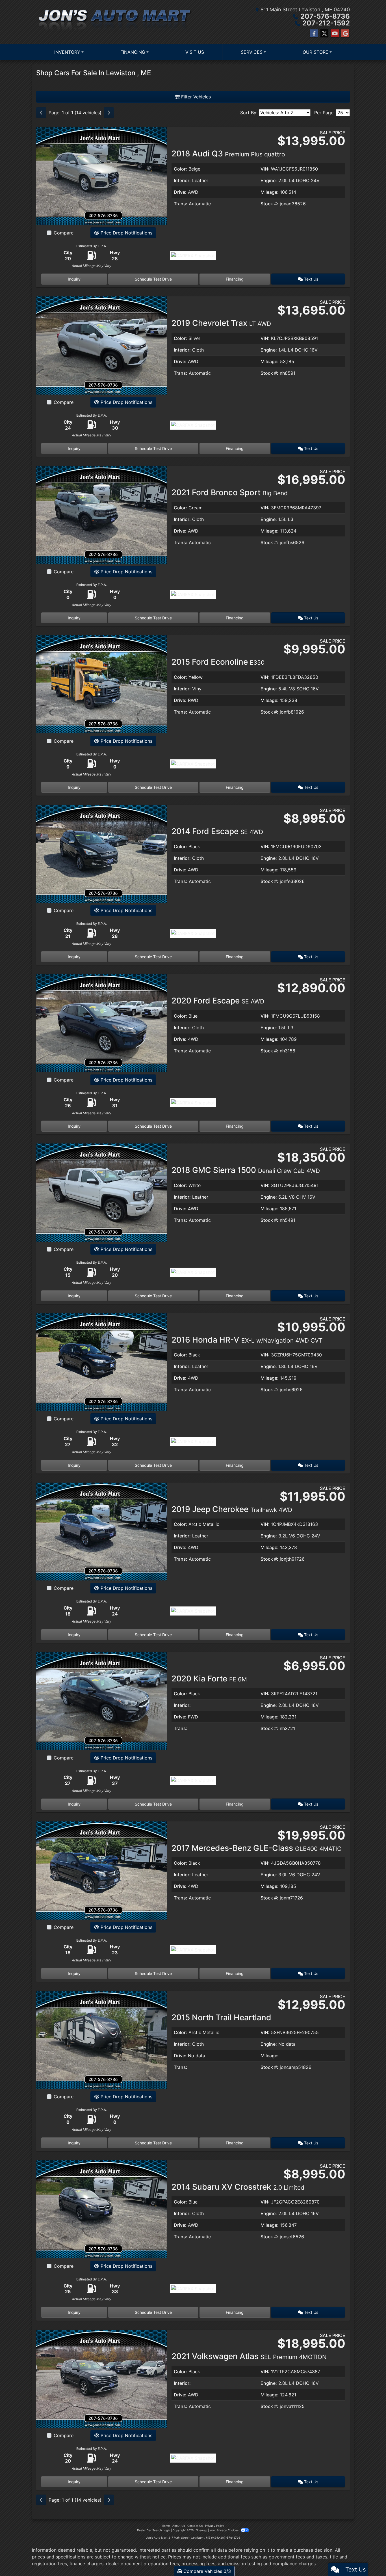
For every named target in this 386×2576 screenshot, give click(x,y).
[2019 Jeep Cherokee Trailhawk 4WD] (102, 1531)
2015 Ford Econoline (218, 662)
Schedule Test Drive (153, 279)
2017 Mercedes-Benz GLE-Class (256, 1848)
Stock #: (269, 204)
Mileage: (270, 192)
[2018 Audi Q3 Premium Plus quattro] (102, 176)
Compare (64, 233)
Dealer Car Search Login (154, 2530)
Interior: (182, 180)
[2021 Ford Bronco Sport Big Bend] (102, 514)
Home (166, 2526)
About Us (179, 2526)
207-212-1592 (326, 23)
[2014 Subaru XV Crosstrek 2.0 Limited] (102, 2209)
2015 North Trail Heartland (221, 2017)
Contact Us (195, 2526)
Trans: (181, 204)
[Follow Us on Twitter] (324, 34)
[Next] (109, 113)
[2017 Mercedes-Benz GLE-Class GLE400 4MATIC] (102, 1870)
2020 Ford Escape (218, 1001)
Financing (235, 279)
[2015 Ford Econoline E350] (102, 684)
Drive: (180, 192)
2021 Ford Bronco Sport (230, 492)
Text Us (311, 279)
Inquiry (74, 279)
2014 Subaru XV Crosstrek (238, 2187)
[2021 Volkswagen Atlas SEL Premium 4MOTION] (102, 2378)
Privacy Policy (215, 2526)
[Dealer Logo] (115, 22)
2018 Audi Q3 (228, 154)
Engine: (269, 180)
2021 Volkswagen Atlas (249, 2356)
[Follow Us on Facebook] (314, 34)
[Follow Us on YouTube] (335, 34)
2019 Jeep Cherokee (232, 1509)
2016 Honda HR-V (247, 1340)
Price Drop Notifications (126, 233)
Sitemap (202, 2530)
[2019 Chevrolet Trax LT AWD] (102, 345)
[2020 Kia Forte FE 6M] (102, 1700)
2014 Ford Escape (217, 831)
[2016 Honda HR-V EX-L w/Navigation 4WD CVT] (102, 1362)
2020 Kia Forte (209, 1679)
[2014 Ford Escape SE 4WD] (102, 853)
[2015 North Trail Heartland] (102, 2039)
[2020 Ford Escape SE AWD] (102, 1023)
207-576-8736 (325, 16)
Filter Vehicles (195, 97)
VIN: (265, 169)
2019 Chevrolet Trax (221, 323)
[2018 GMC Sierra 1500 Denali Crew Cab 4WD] (102, 1192)
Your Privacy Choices (225, 2530)
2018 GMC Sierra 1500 (246, 1170)
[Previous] (41, 113)
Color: (180, 169)
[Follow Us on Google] (345, 34)
